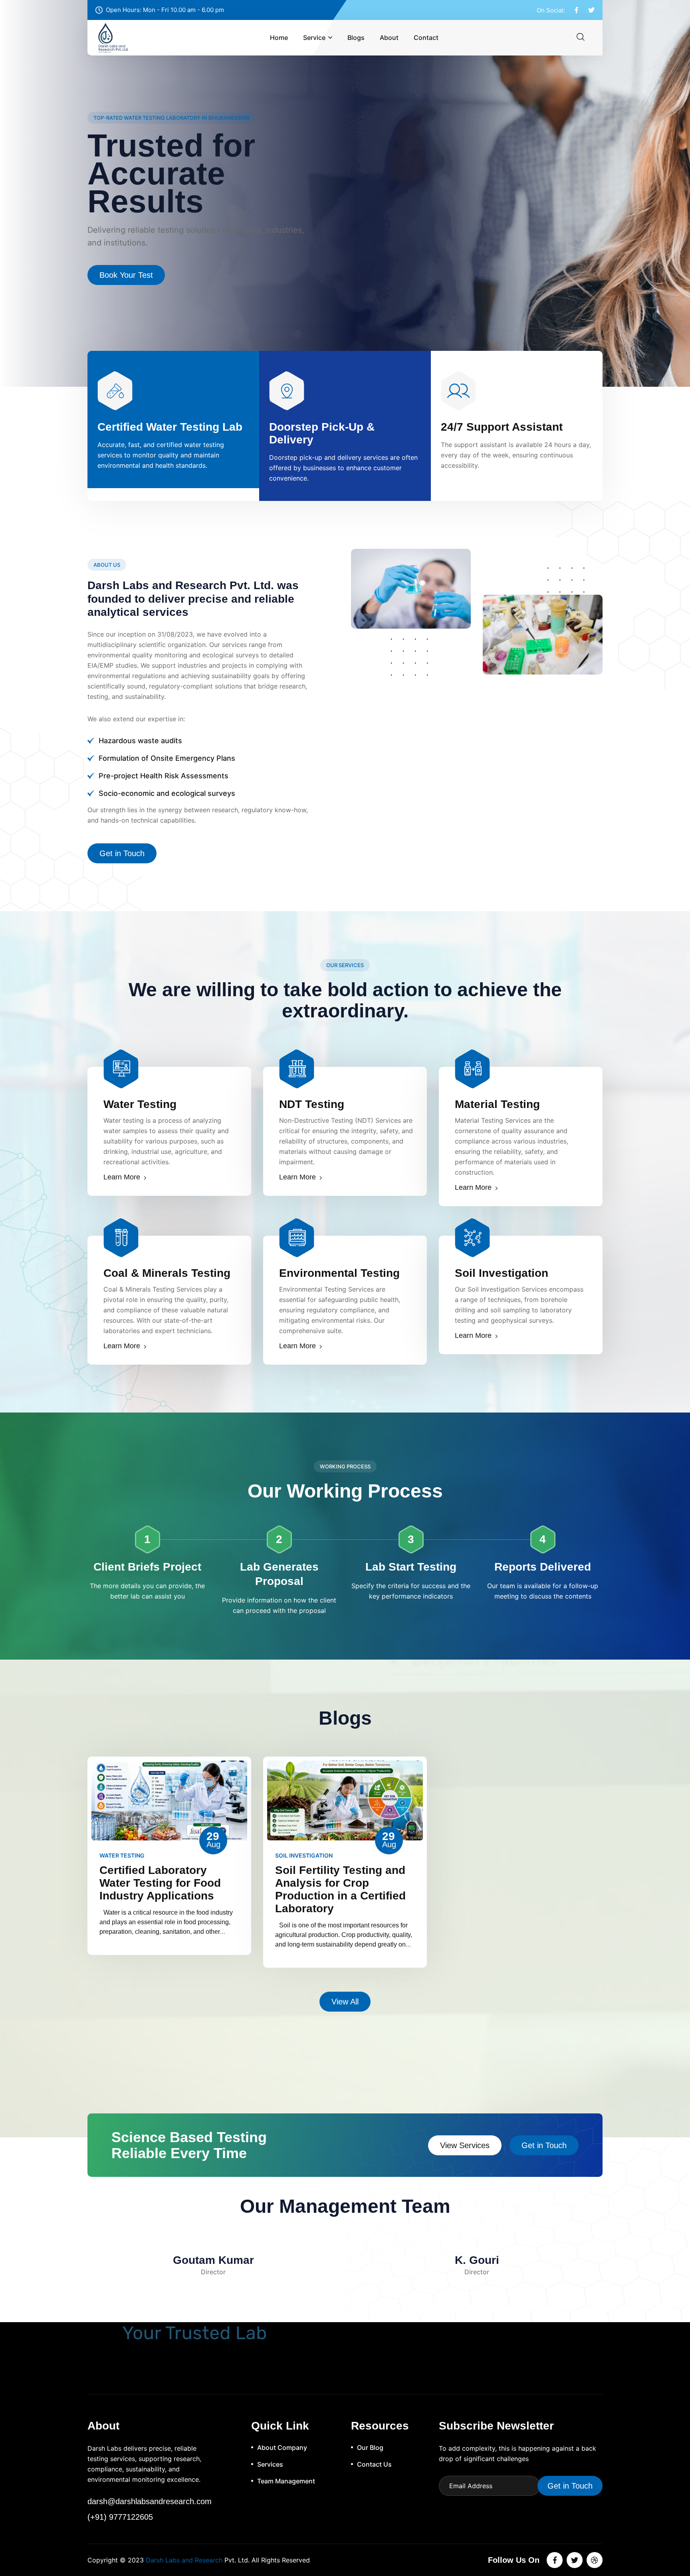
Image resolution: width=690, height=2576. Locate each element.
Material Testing (497, 1104)
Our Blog (370, 2447)
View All (345, 2002)
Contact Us (119, 247)
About (389, 38)
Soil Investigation (502, 1273)
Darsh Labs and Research (184, 2560)
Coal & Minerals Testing (167, 1273)
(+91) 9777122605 (120, 2517)
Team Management (286, 2481)
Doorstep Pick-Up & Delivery (322, 433)
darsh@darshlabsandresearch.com (150, 2501)
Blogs (356, 38)
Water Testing (140, 1104)
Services (270, 2464)
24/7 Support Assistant (502, 427)
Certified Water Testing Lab (170, 427)
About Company (282, 2447)
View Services (465, 2145)
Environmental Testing (339, 1273)
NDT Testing (312, 1104)
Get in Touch (122, 853)
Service (314, 38)
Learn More (122, 1177)
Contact (426, 38)
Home (279, 38)
